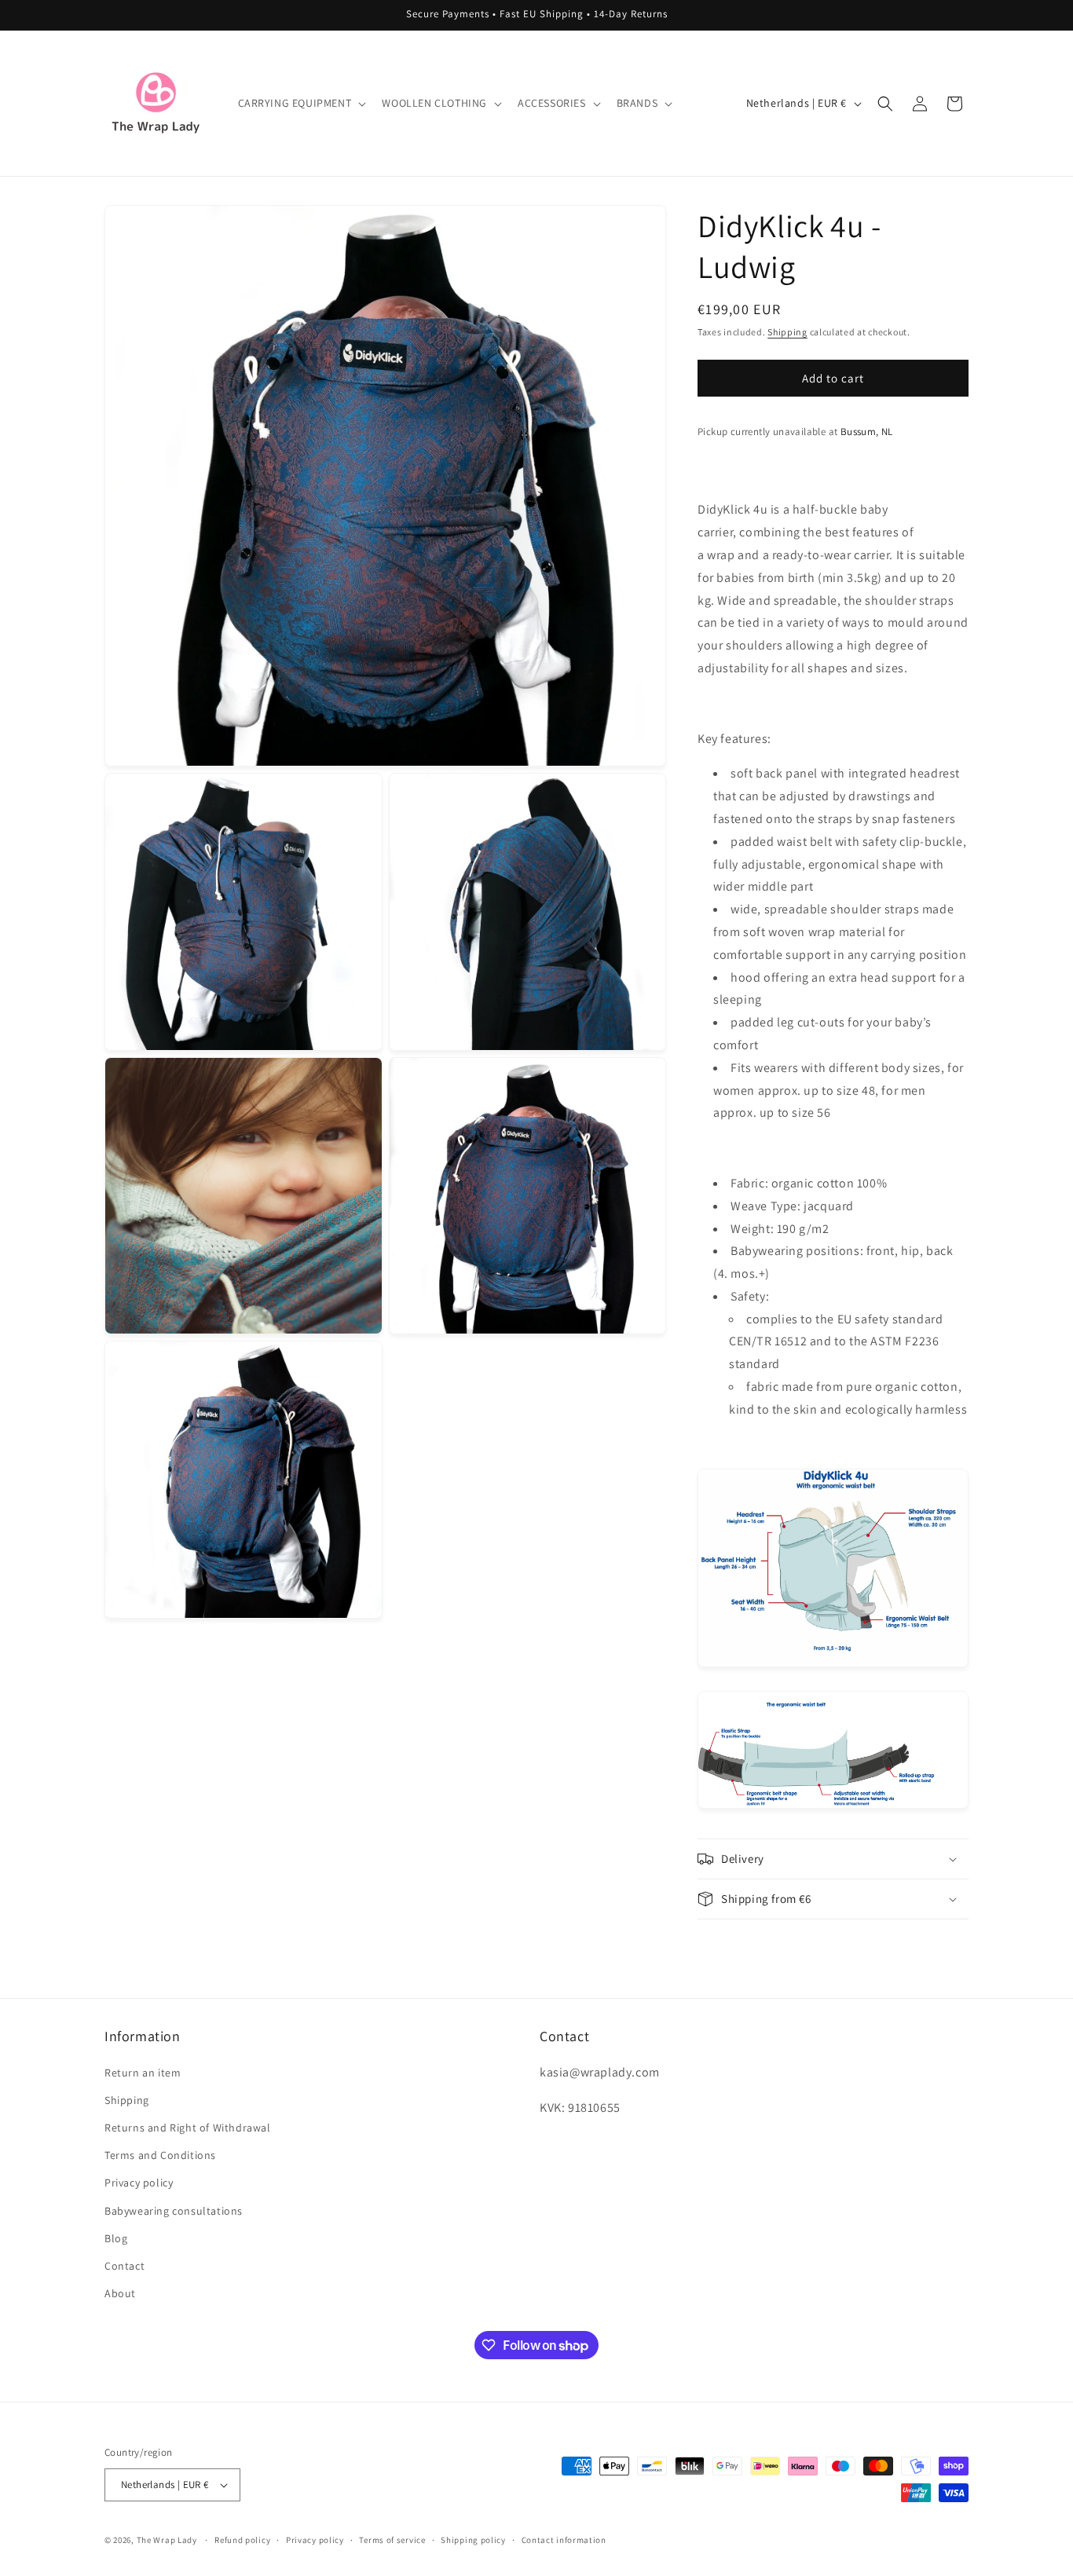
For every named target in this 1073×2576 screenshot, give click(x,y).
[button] (301, 103)
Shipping (787, 332)
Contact (125, 2266)
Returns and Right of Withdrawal (188, 2128)
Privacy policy (139, 2183)
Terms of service (392, 2540)
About (120, 2293)
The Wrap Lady (167, 2540)
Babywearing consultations (174, 2211)
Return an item (143, 2073)
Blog (116, 2238)
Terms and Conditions (160, 2155)
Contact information (564, 2540)
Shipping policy (473, 2540)
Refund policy (242, 2540)
